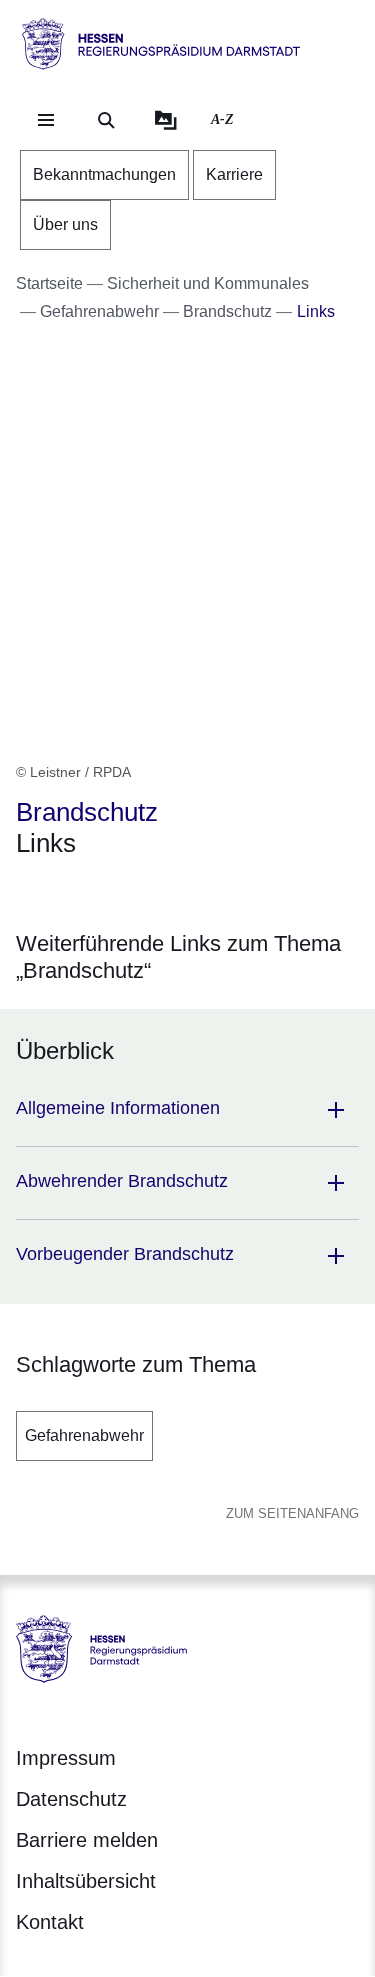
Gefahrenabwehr (84, 1435)
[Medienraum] (166, 120)
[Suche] (106, 120)
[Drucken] (187, 894)
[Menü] (46, 120)
